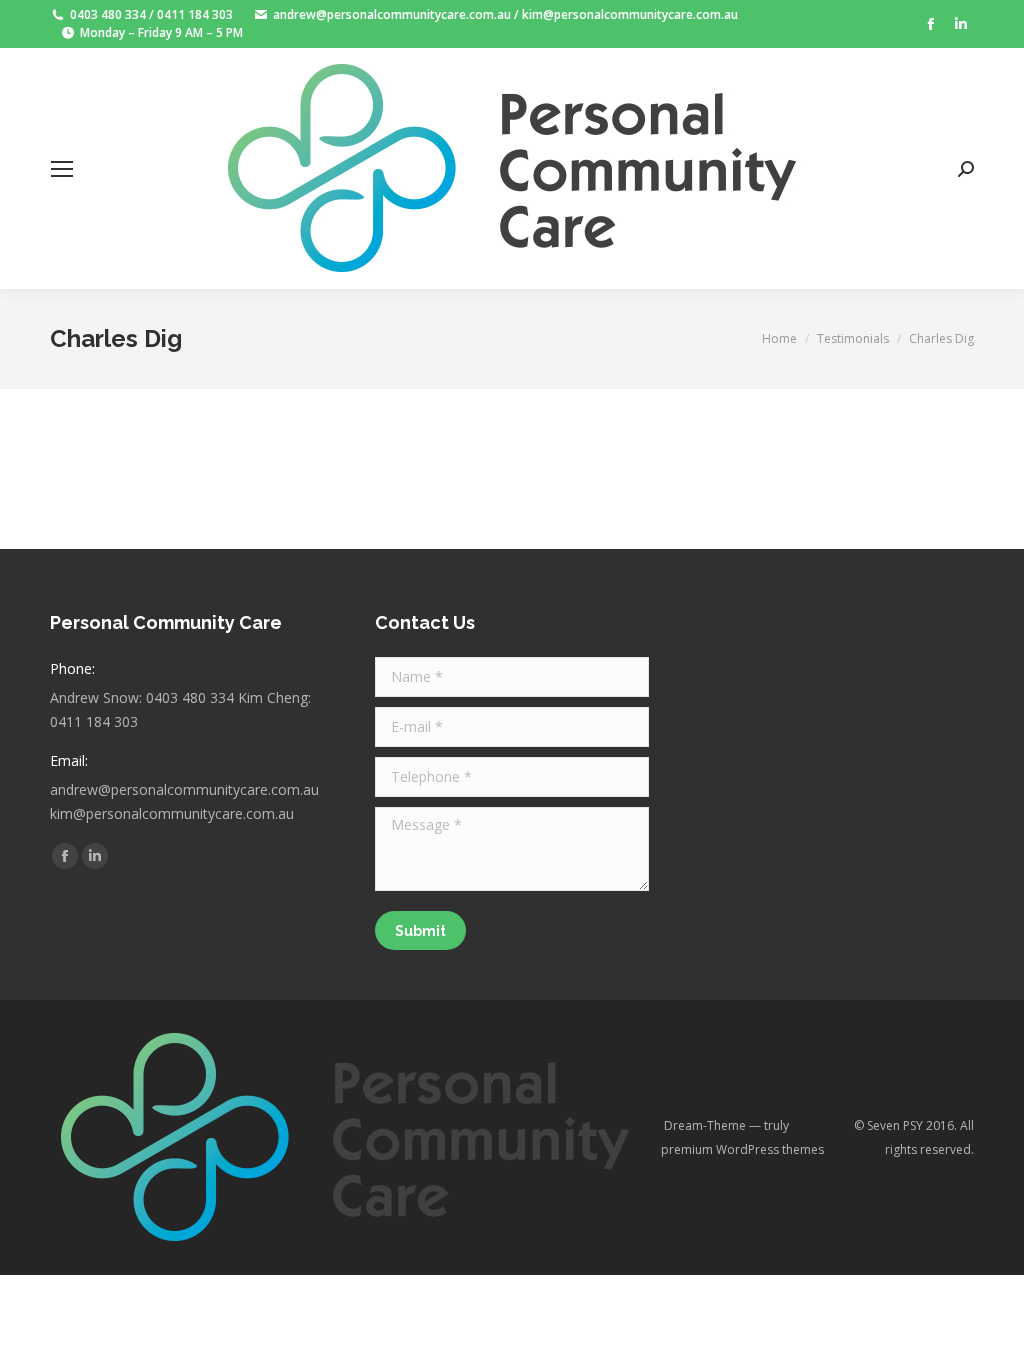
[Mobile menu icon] (62, 169)
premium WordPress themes (742, 1149)
